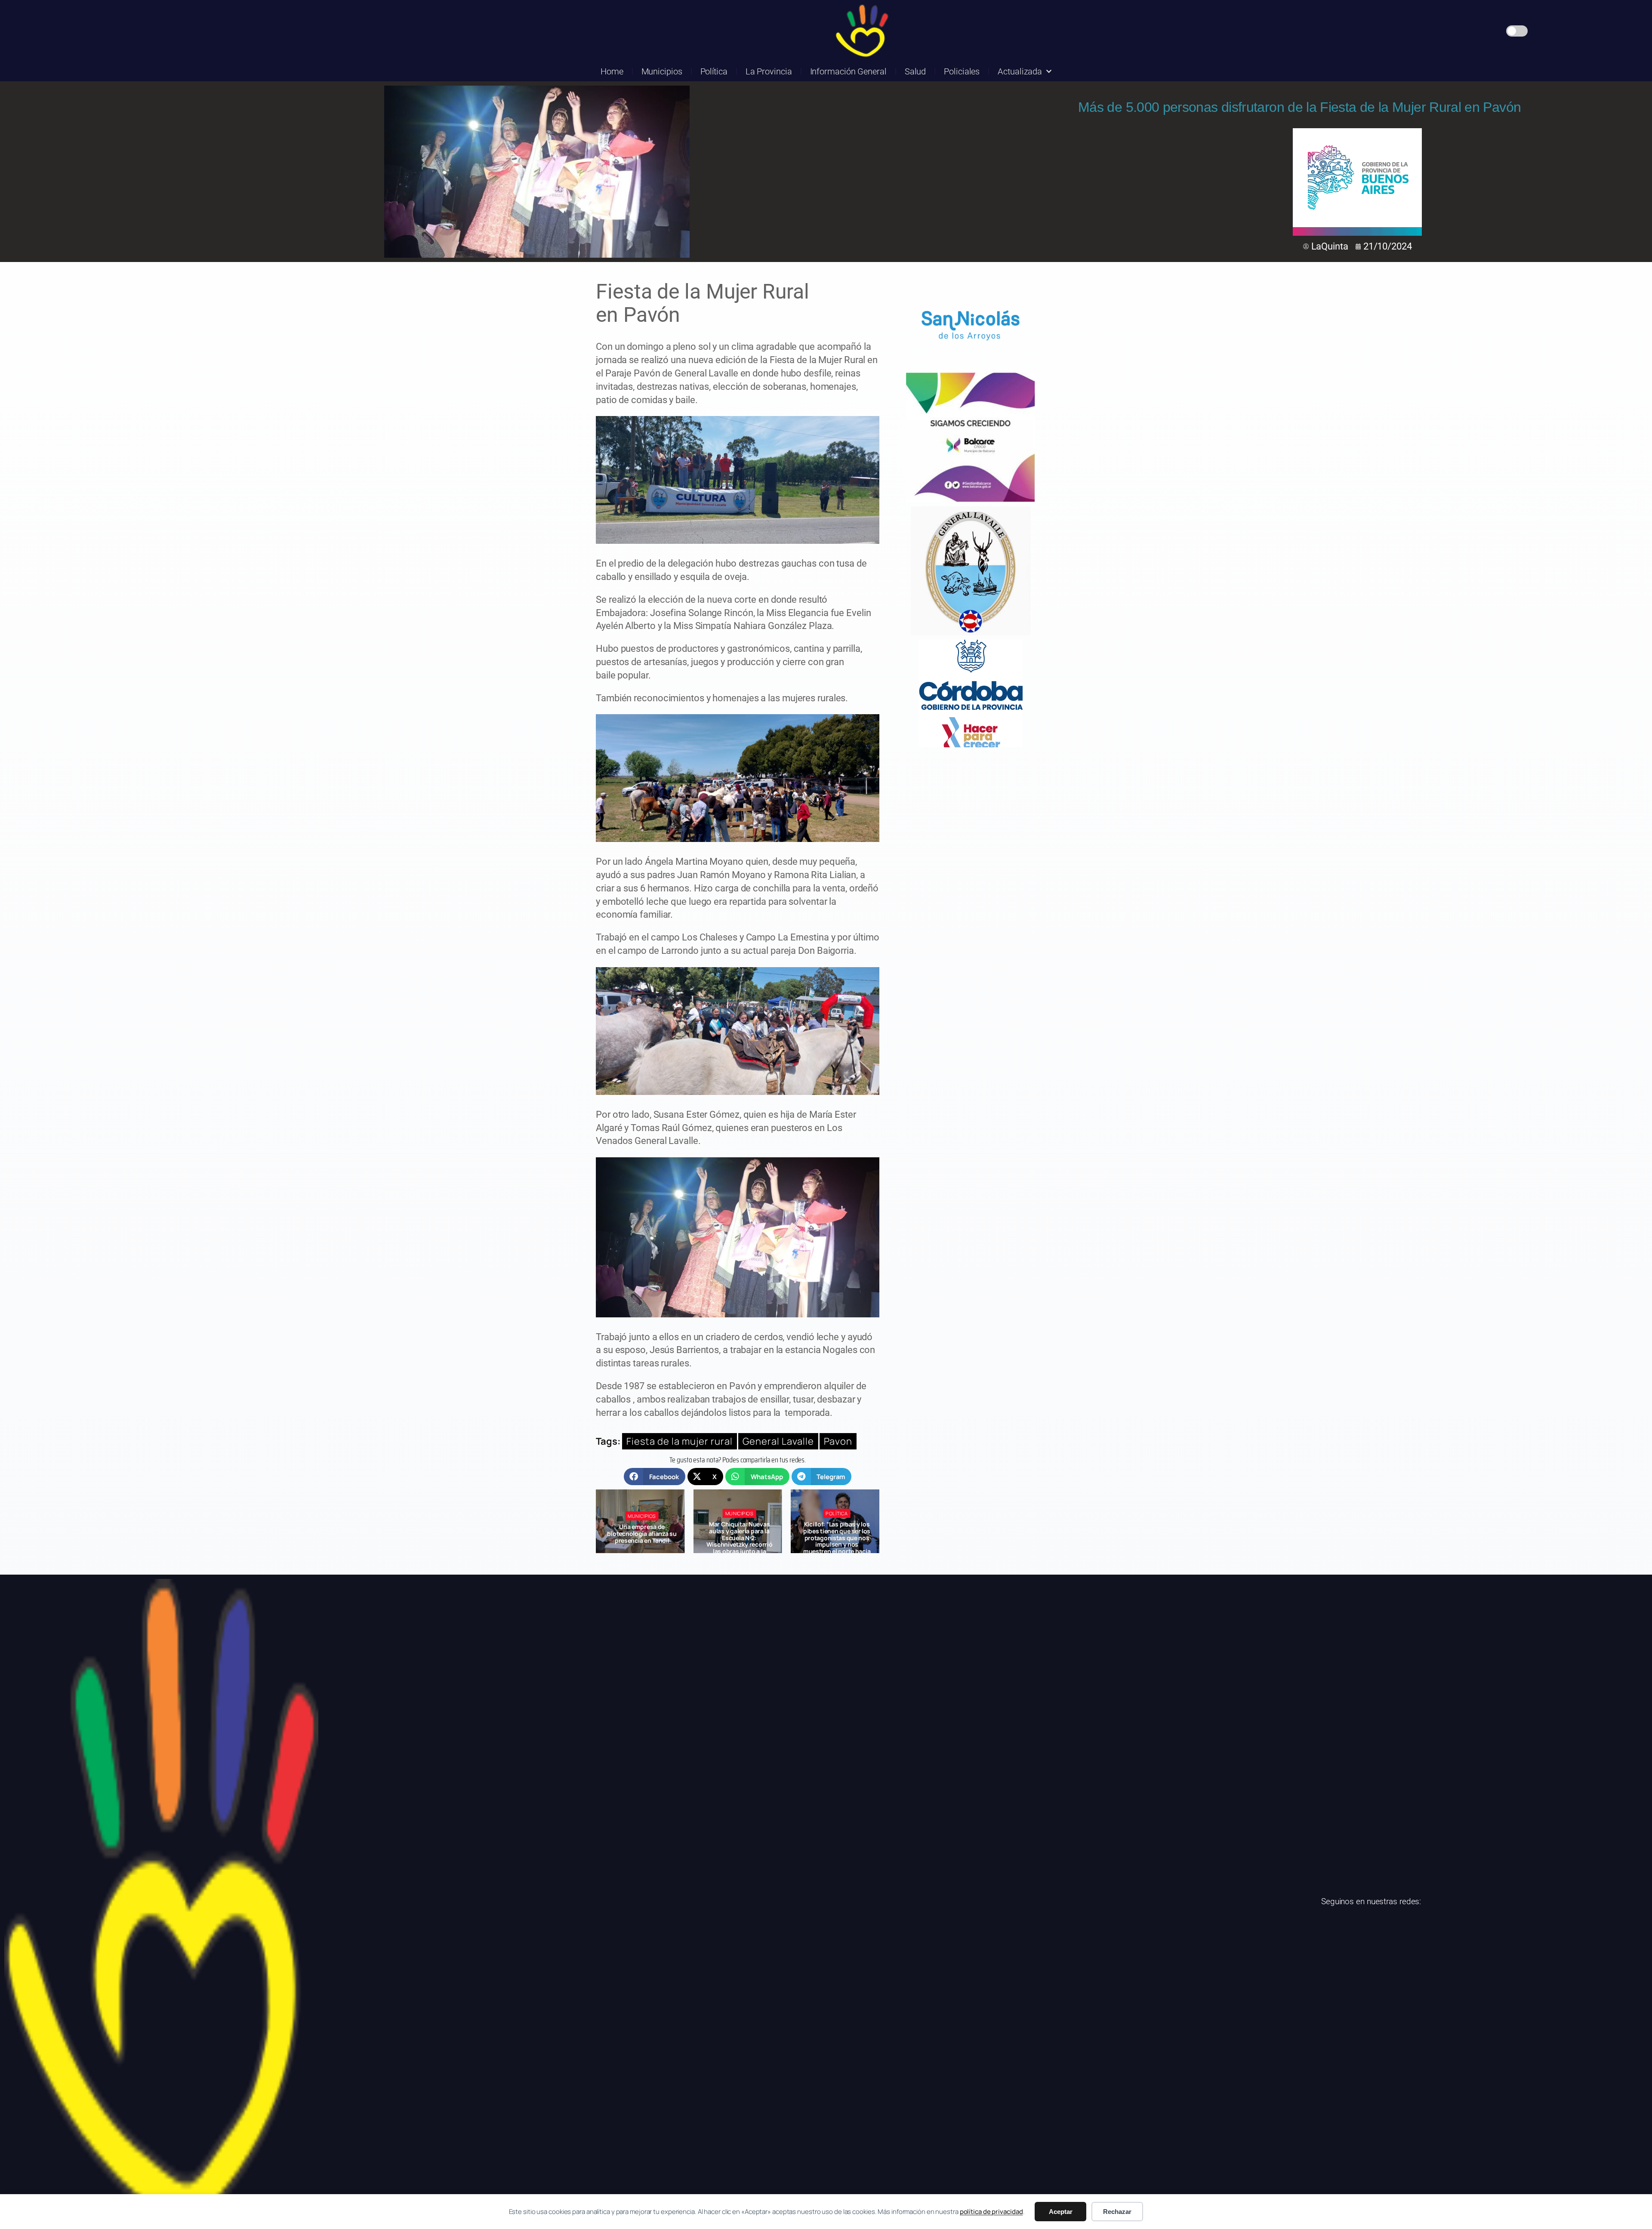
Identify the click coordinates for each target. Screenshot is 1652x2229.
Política (714, 71)
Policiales (962, 71)
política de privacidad (991, 2212)
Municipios (662, 71)
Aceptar (1061, 2212)
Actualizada (1020, 71)
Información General (848, 71)
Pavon (838, 1441)
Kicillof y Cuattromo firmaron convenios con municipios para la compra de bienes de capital (837, 1538)
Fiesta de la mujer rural (680, 1441)
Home (612, 71)
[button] (655, 1477)
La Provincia (769, 71)
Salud (915, 71)
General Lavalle (778, 1441)
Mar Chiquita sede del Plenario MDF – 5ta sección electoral (740, 1534)
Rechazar (1117, 2212)
